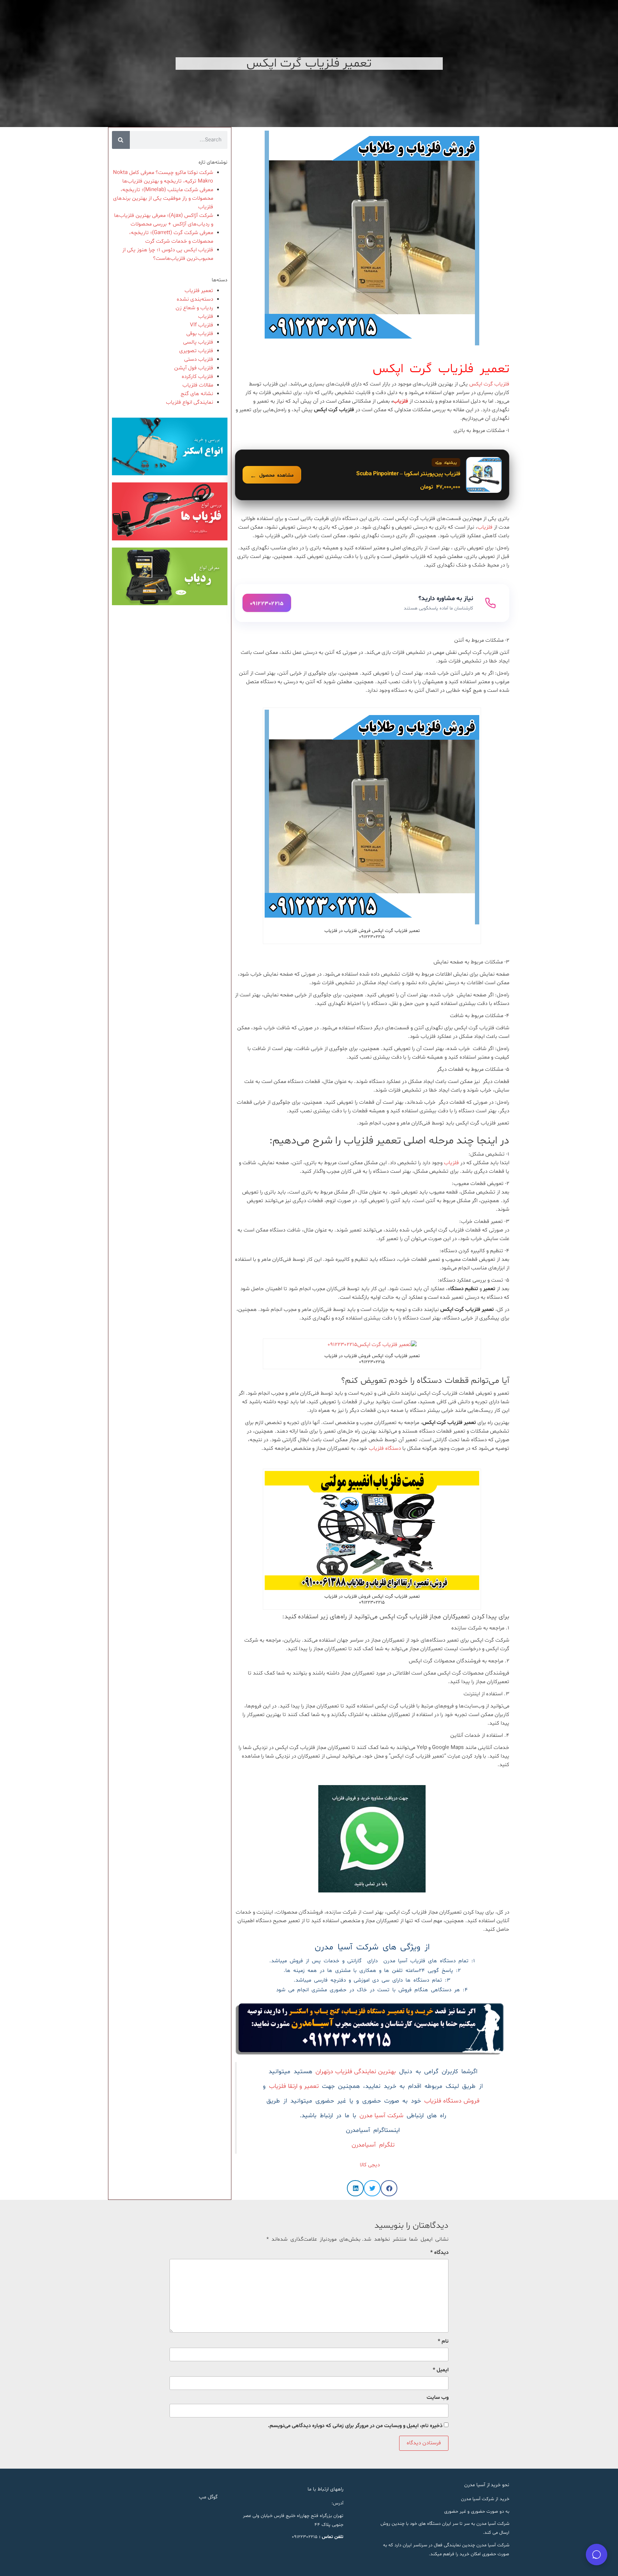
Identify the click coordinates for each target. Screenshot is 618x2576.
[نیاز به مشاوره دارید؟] (372, 603)
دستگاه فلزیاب (385, 1449)
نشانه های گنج (197, 394)
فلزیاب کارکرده (197, 377)
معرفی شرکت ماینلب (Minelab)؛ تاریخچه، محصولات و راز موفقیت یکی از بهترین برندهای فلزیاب (163, 198)
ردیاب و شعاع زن (194, 308)
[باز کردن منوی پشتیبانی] (597, 2555)
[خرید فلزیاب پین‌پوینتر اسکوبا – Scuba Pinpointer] (372, 475)
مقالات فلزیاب (198, 385)
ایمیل (441, 2370)
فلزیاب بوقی (200, 334)
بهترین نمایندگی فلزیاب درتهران (356, 2072)
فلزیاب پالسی (198, 342)
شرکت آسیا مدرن (381, 2116)
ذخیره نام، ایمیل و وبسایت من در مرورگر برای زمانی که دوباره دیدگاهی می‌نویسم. (355, 2426)
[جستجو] (121, 140)
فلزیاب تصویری (196, 351)
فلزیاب (401, 401)
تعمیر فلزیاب (199, 291)
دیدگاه (439, 2253)
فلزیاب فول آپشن (194, 368)
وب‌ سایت (438, 2398)
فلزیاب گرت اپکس (489, 384)
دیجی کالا (372, 2165)
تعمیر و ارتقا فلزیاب (294, 2086)
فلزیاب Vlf (202, 325)
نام (443, 2341)
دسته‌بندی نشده (195, 299)
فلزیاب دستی (199, 359)
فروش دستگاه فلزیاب (452, 2101)
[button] (389, 2188)
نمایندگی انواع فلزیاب (190, 402)
